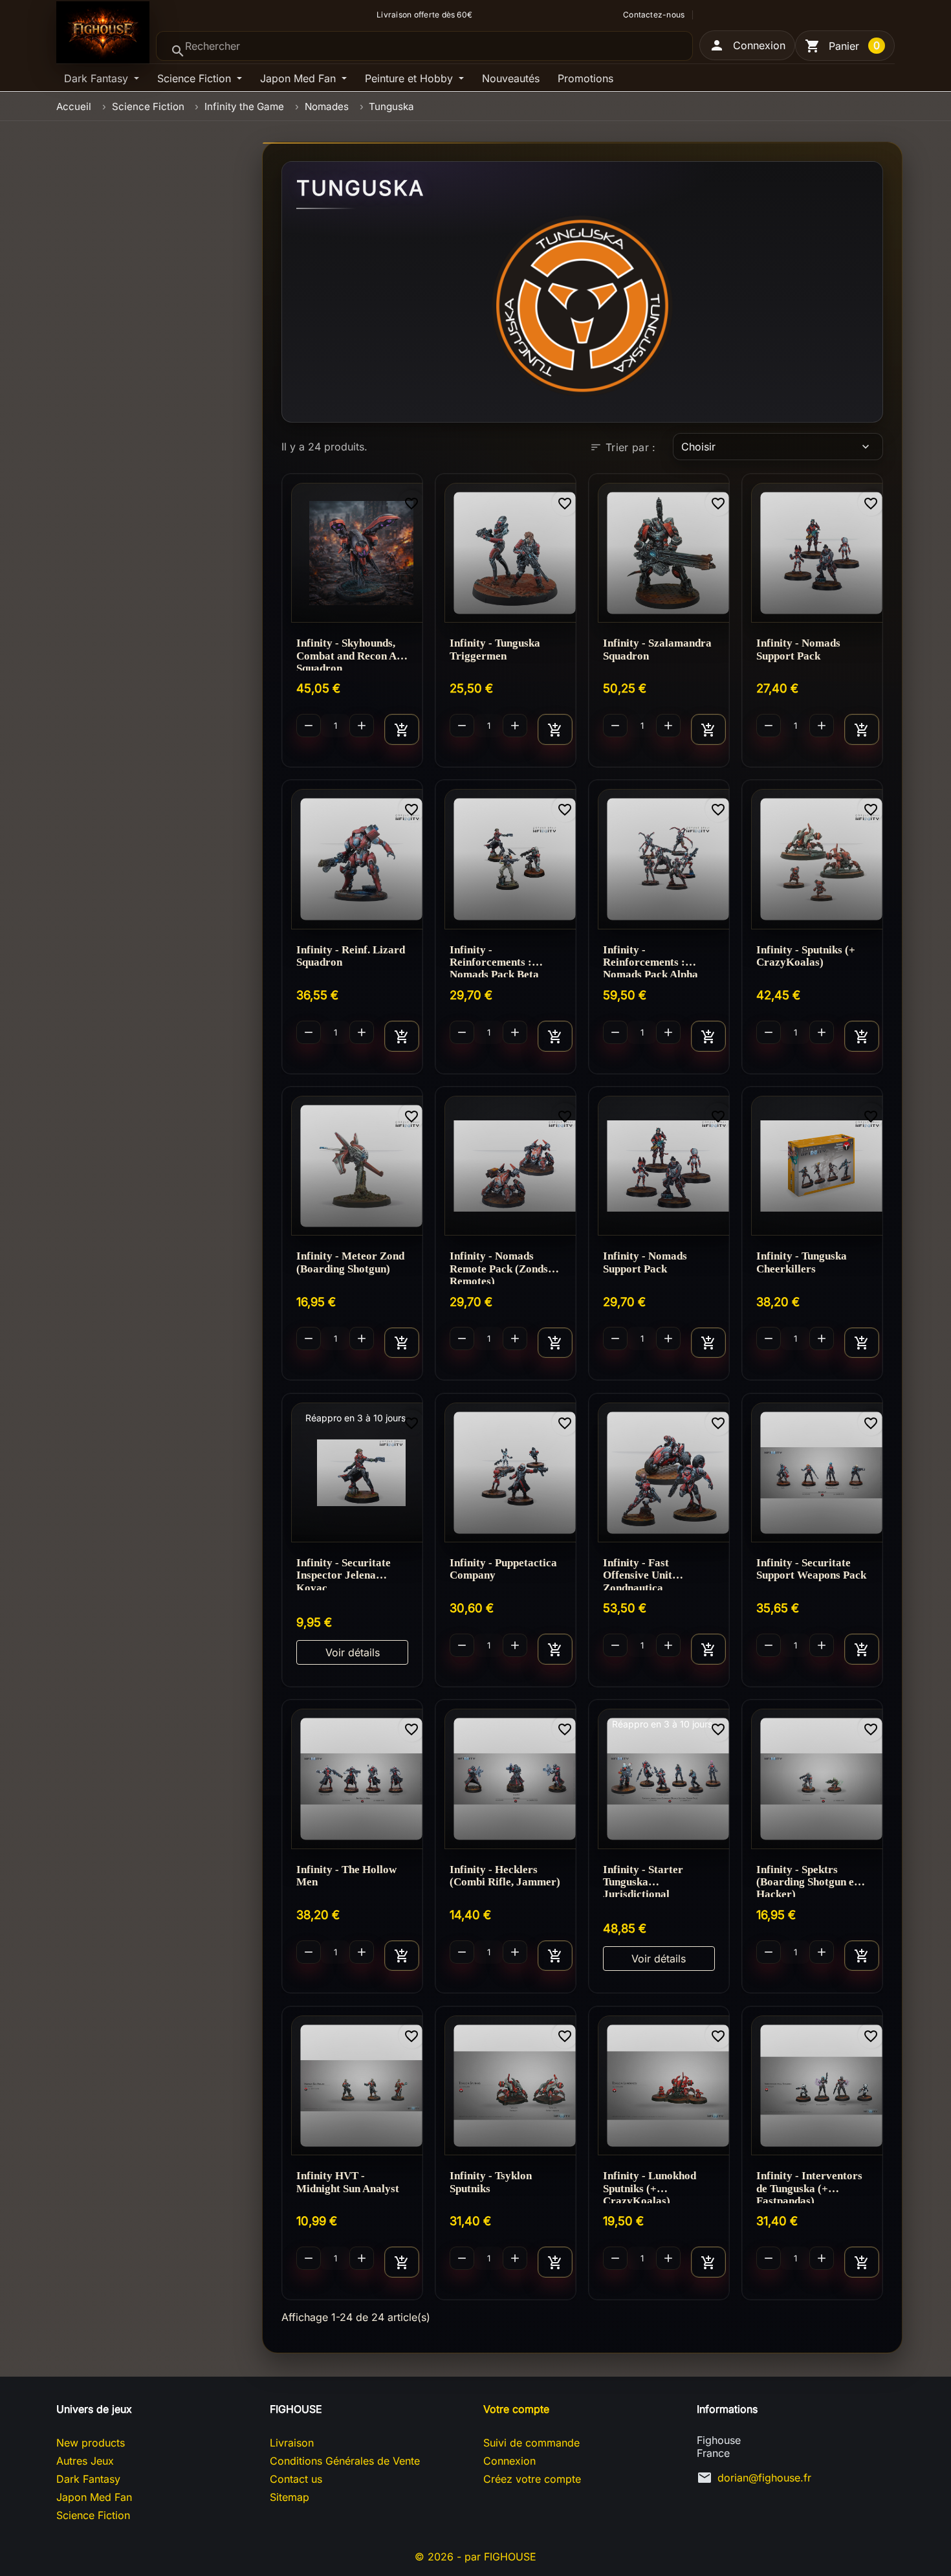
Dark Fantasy (98, 78)
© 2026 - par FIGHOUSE (475, 2557)
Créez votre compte (532, 2479)
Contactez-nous (654, 15)
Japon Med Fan (300, 78)
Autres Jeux (85, 2461)
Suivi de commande (531, 2443)
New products (91, 2443)
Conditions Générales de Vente (345, 2461)
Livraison (292, 2443)
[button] (747, 45)
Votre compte (516, 2409)
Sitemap (290, 2497)
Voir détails (353, 1652)
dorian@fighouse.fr (764, 2478)
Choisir (777, 447)
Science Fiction (196, 78)
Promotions (585, 78)
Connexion (509, 2461)
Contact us (296, 2479)
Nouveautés (511, 78)
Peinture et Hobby (410, 78)
